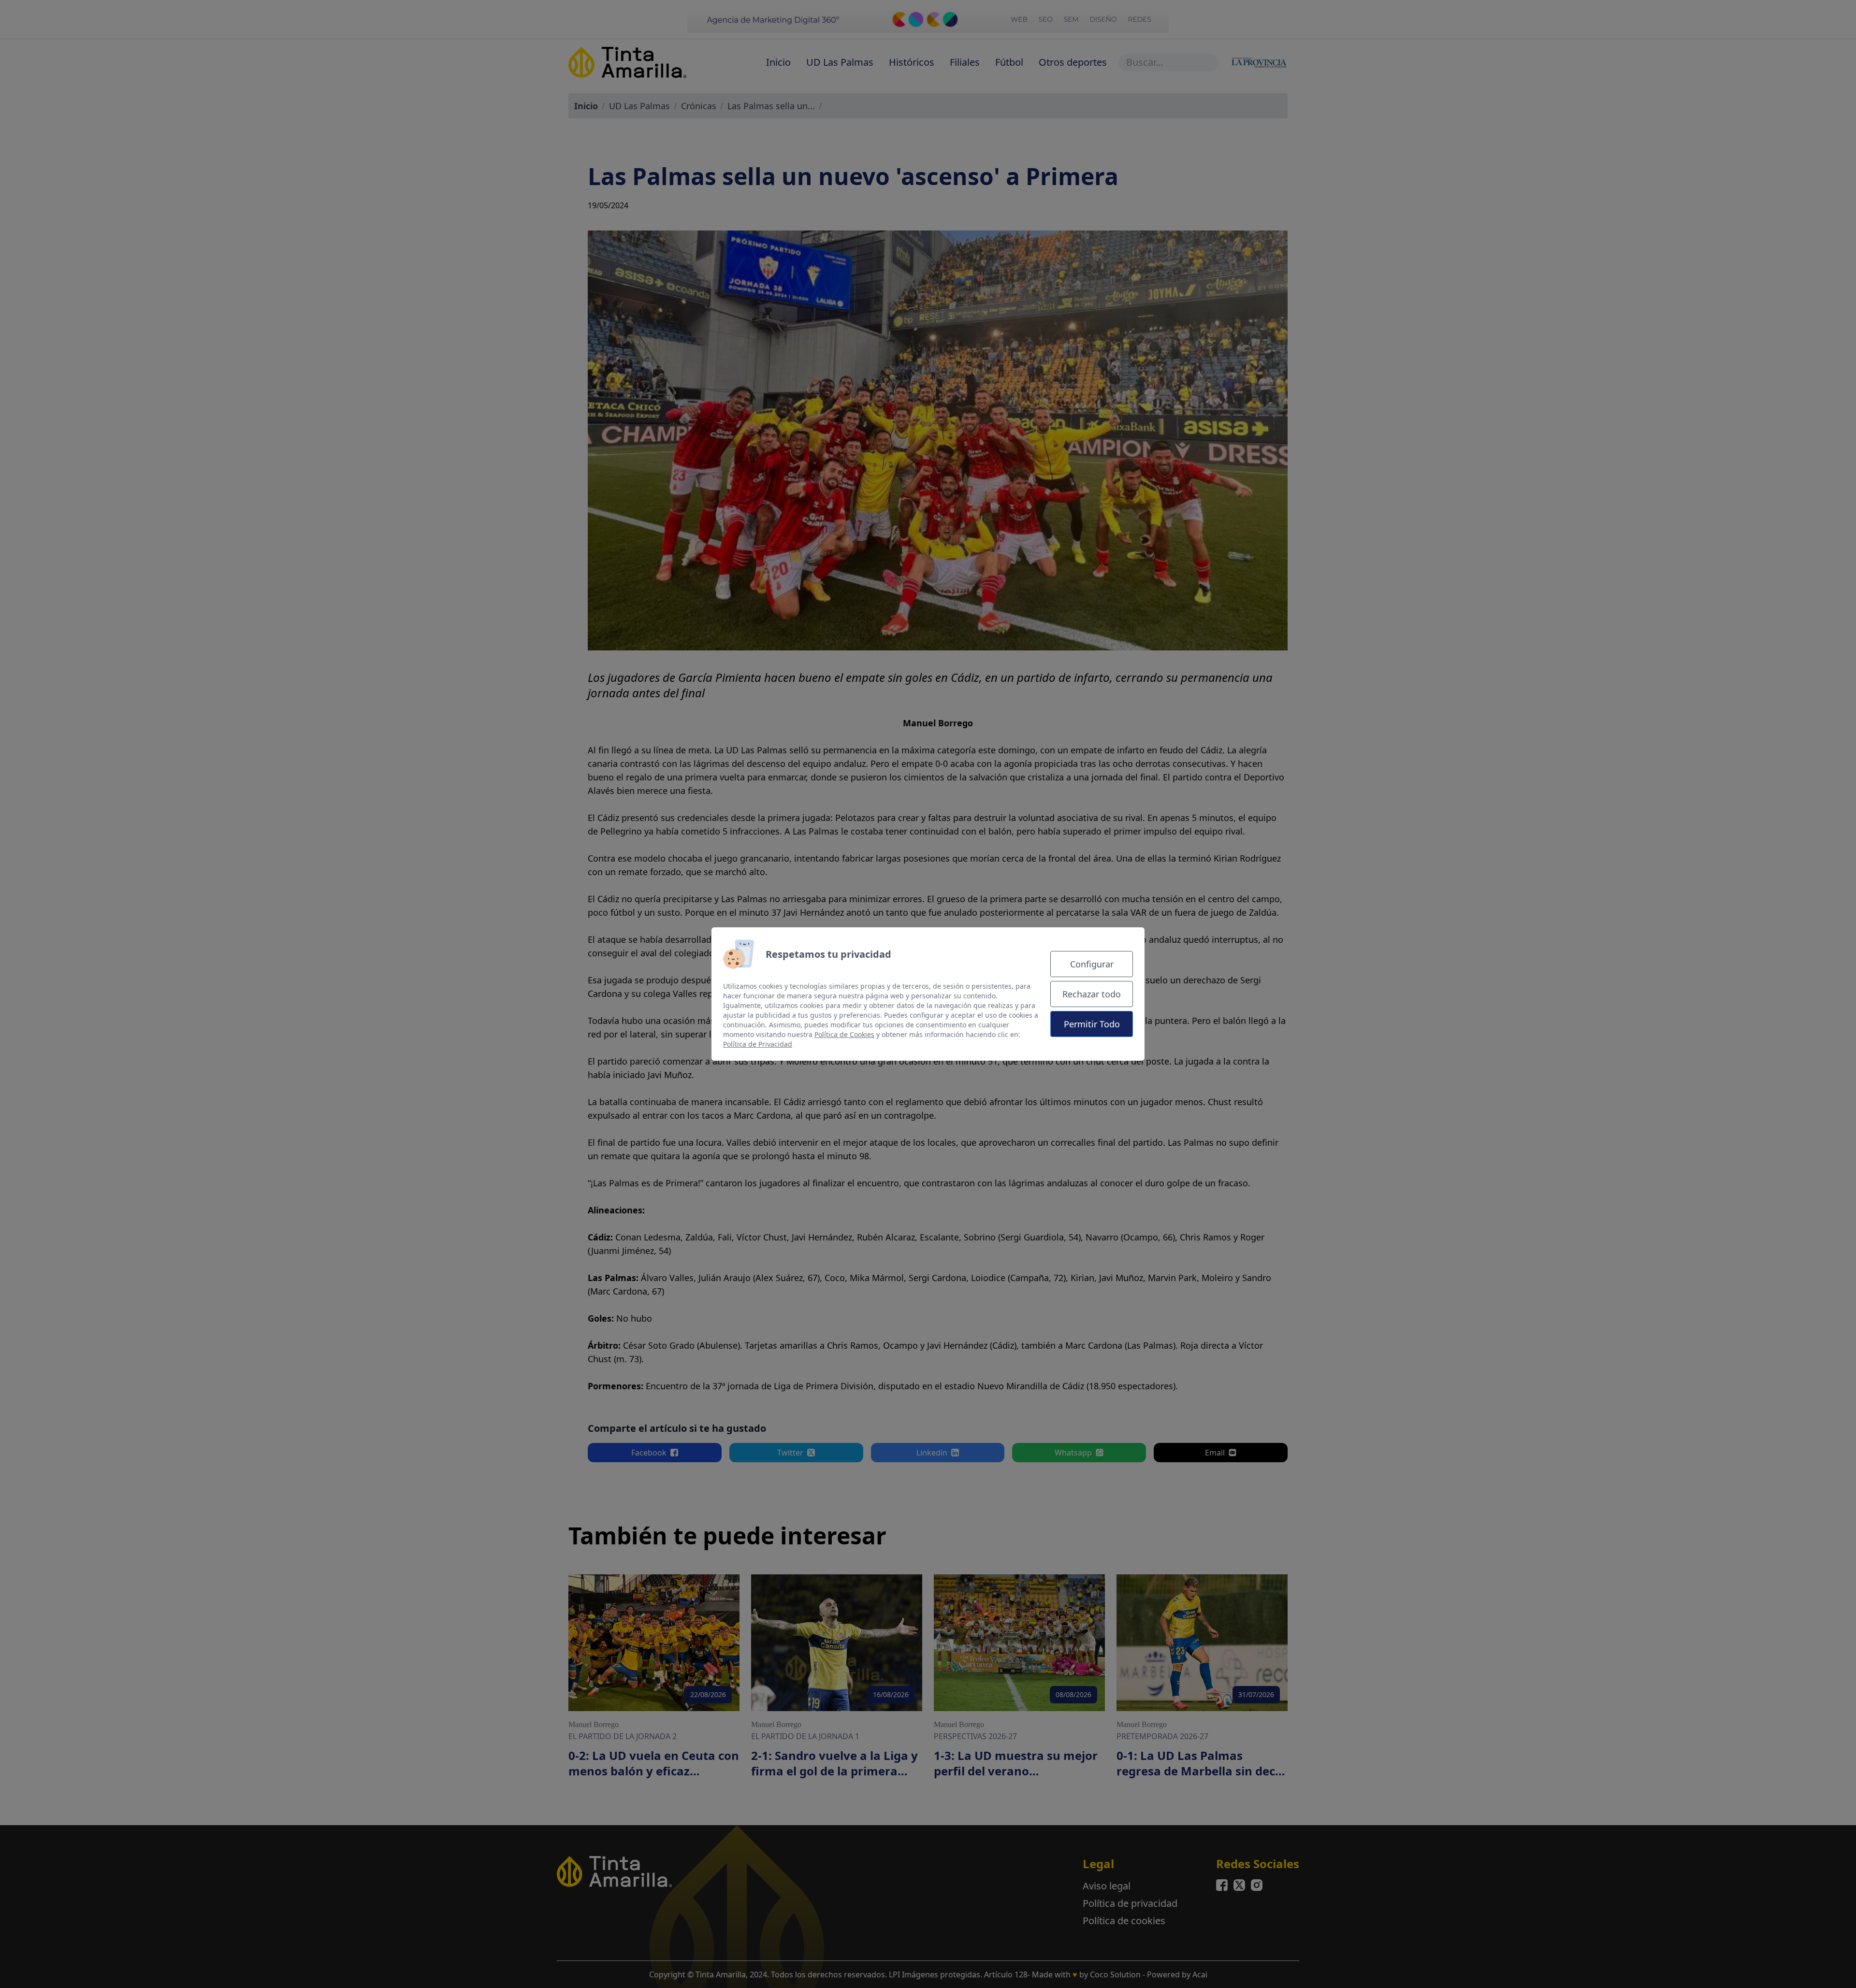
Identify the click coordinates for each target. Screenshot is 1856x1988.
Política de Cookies (844, 1034)
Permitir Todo (1092, 1024)
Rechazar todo (1092, 994)
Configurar (1092, 964)
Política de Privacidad (758, 1044)
